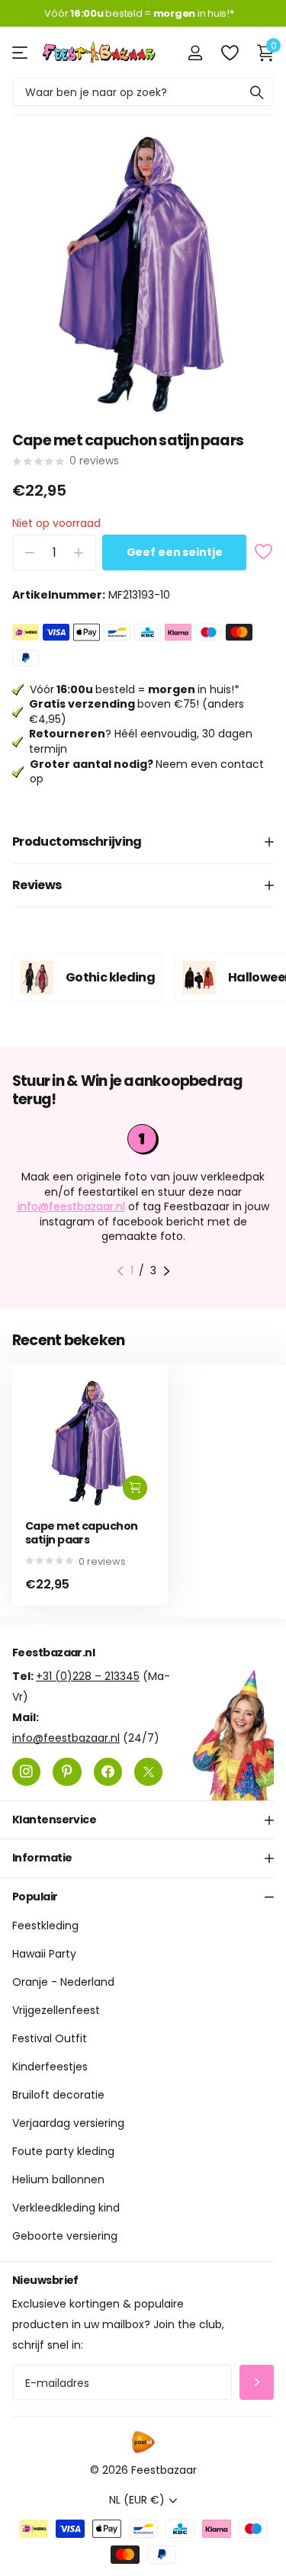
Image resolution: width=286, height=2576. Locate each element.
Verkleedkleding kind (66, 2208)
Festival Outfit (50, 2038)
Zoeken (257, 92)
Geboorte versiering (65, 2236)
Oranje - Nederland (63, 1982)
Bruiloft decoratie (58, 2095)
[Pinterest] (67, 1772)
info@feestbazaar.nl (71, 1206)
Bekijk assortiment (21, 52)
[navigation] (120, 1271)
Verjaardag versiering (68, 2123)
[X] (148, 1772)
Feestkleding (45, 1926)
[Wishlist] (229, 53)
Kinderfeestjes (50, 2067)
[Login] (195, 53)
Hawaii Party (44, 1954)
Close (143, 1820)
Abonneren (257, 2383)
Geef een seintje (175, 552)
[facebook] (108, 1772)
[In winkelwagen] (135, 1488)
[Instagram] (26, 1772)
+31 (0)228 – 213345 (88, 1676)
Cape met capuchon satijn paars (81, 1533)
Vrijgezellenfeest (56, 2010)
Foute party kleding (63, 2151)
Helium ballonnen (58, 2179)
